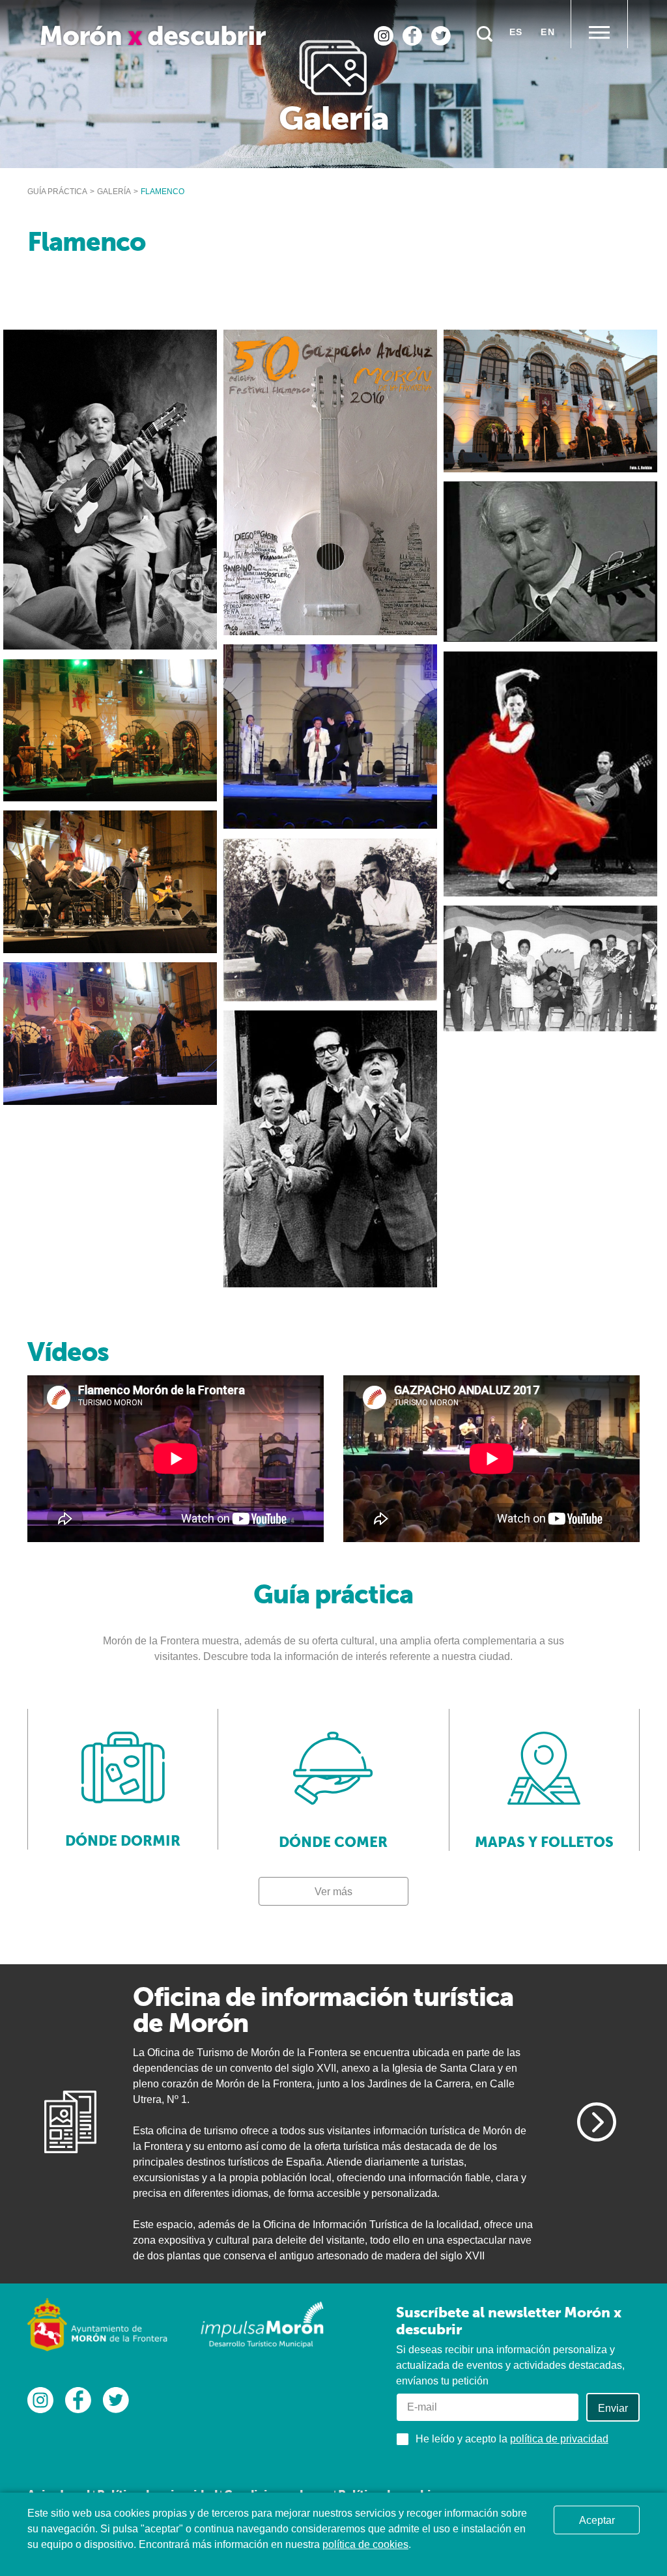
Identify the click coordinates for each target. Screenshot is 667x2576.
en (548, 32)
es (516, 32)
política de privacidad (559, 2439)
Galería (114, 192)
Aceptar (597, 2520)
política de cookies (365, 2544)
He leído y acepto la (512, 2439)
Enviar (613, 2408)
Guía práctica (57, 192)
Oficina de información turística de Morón (323, 2010)
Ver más (333, 1892)
